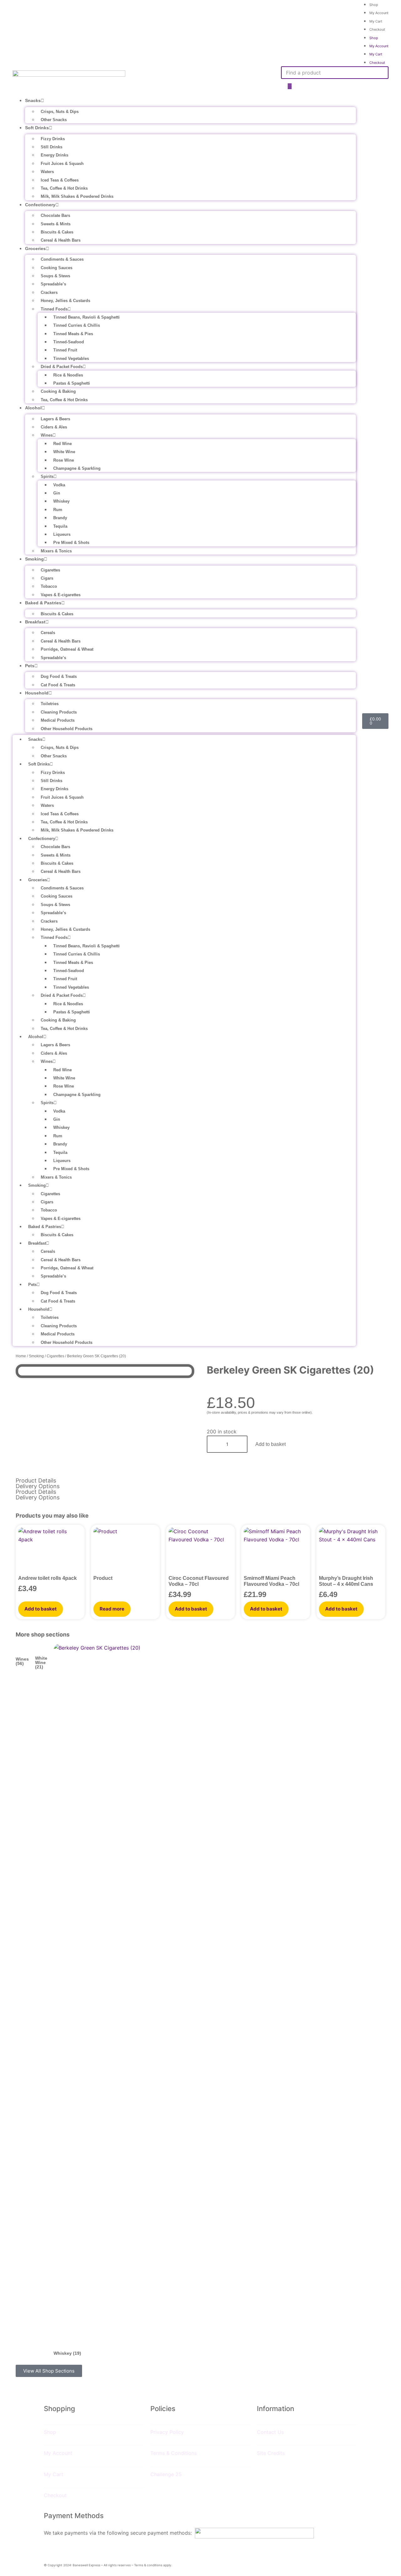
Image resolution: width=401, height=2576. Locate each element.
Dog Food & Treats (59, 676)
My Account (379, 13)
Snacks (33, 100)
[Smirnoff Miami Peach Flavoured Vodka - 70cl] (276, 1551)
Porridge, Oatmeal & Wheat (67, 649)
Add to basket (271, 1444)
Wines (47, 435)
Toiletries (50, 704)
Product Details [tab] (36, 1481)
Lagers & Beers (55, 419)
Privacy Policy (167, 2432)
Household (37, 693)
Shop (374, 38)
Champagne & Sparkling (77, 468)
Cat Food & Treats (58, 685)
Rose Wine (64, 460)
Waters (47, 172)
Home (21, 1356)
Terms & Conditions (174, 2453)
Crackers (49, 292)
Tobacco (49, 586)
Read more (112, 1609)
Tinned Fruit (65, 350)
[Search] (290, 87)
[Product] (125, 1551)
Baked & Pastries (43, 603)
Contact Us (270, 2432)
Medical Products (58, 720)
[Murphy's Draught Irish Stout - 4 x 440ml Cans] (351, 1551)
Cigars (47, 578)
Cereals (48, 633)
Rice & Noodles (68, 375)
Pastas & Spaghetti (72, 383)
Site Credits (271, 2453)
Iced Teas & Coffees (60, 180)
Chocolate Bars (55, 215)
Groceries (35, 248)
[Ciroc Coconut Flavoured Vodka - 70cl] (200, 1551)
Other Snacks (54, 120)
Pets (30, 666)
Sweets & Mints (56, 224)
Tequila (60, 526)
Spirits (47, 476)
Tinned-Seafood (69, 342)
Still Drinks (52, 147)
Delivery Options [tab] (38, 1486)
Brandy (60, 518)
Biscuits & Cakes (57, 232)
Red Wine (62, 444)
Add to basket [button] (41, 1609)
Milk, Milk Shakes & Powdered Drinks (77, 196)
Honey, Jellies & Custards (65, 301)
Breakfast (35, 622)
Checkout (377, 29)
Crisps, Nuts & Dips (60, 112)
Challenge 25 (166, 2474)
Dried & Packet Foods (62, 367)
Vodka (59, 485)
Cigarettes (50, 570)
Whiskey (61, 501)
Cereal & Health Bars (61, 240)
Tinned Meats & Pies (73, 334)
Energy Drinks (55, 155)
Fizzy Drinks (53, 139)
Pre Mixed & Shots (71, 543)
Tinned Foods (54, 309)
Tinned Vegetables (71, 358)
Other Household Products (67, 729)
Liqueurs (62, 534)
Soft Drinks (37, 128)
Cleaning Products (59, 712)
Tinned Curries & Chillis (77, 325)
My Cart (376, 21)
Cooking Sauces (57, 268)
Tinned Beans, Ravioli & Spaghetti (86, 317)
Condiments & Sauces (62, 259)
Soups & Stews (55, 276)
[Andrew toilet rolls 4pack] (50, 1551)
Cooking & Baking (58, 391)
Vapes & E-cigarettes (61, 595)
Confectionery (40, 205)
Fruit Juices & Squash (62, 164)
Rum (58, 510)
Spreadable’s (53, 284)
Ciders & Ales (54, 427)
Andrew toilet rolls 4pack (47, 1578)
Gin (57, 493)
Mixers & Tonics (56, 551)
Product (103, 1578)
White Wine (64, 452)
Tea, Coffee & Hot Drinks (64, 188)
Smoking (34, 559)
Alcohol (33, 408)
